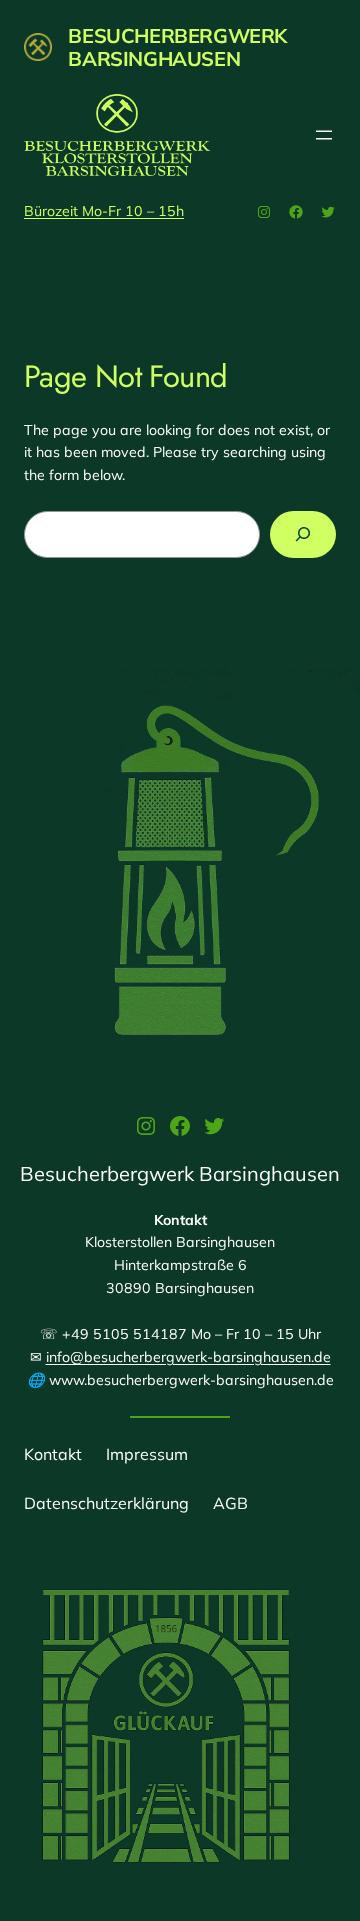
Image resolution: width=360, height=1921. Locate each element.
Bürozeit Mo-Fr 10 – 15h (104, 211)
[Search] (303, 534)
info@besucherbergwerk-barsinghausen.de (188, 1357)
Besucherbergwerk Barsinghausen (177, 47)
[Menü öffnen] (324, 135)
